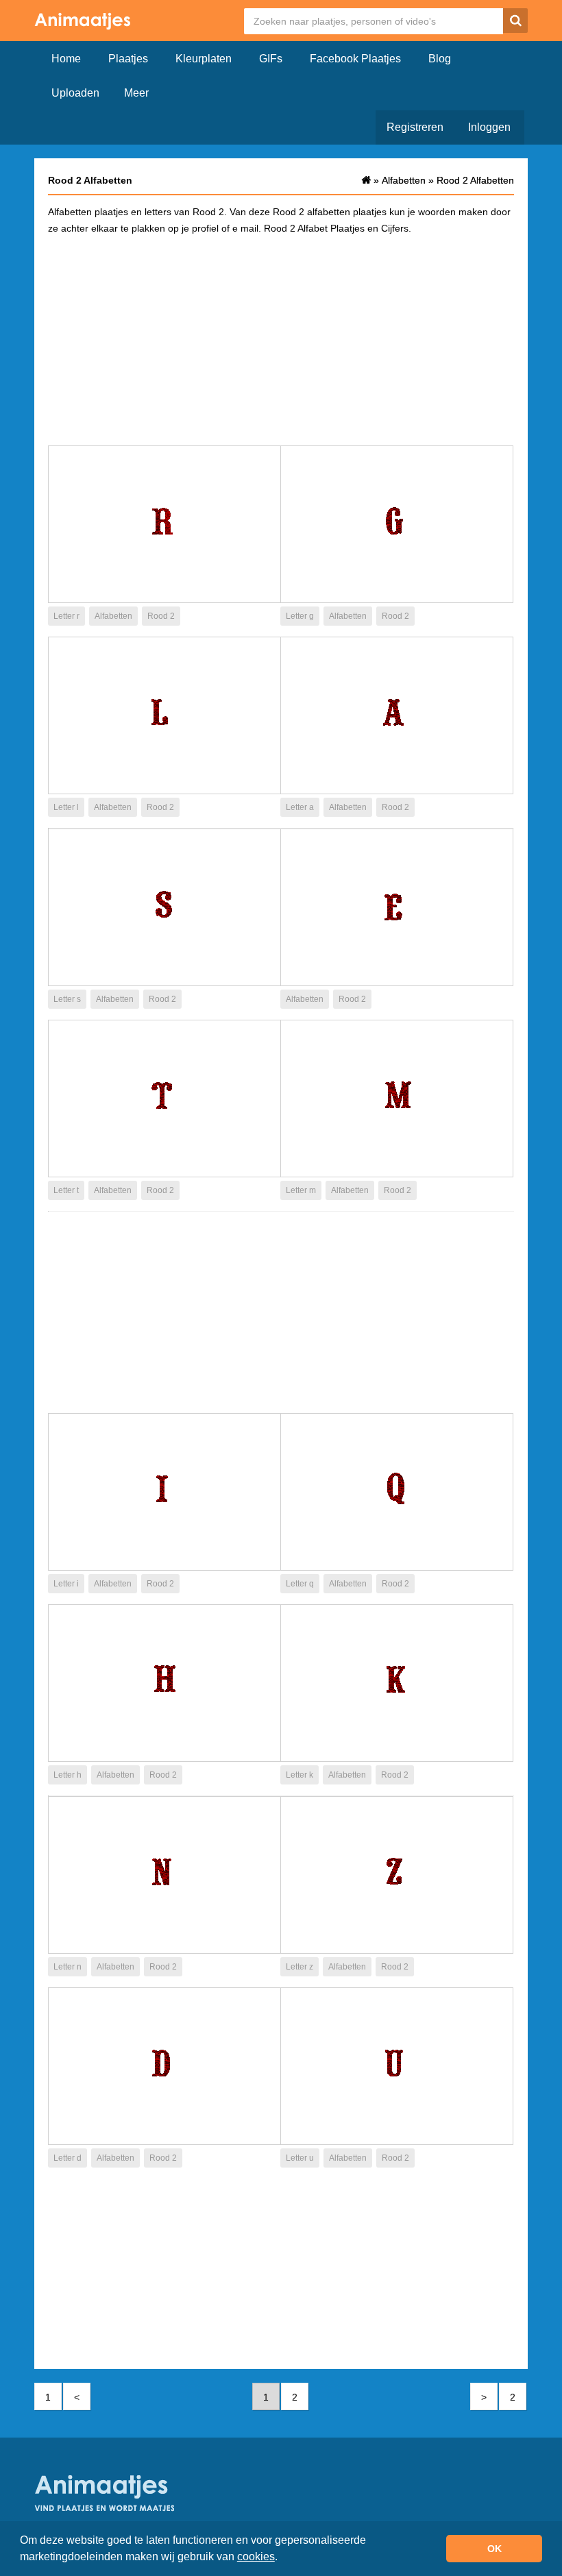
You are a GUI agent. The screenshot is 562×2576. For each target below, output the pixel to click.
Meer (136, 93)
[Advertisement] (281, 339)
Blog (440, 59)
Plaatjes (128, 59)
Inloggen (489, 127)
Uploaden (75, 93)
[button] (282, 2558)
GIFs (271, 59)
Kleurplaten (204, 59)
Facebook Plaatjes (355, 59)
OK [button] (494, 2549)
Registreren (415, 127)
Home (66, 59)
